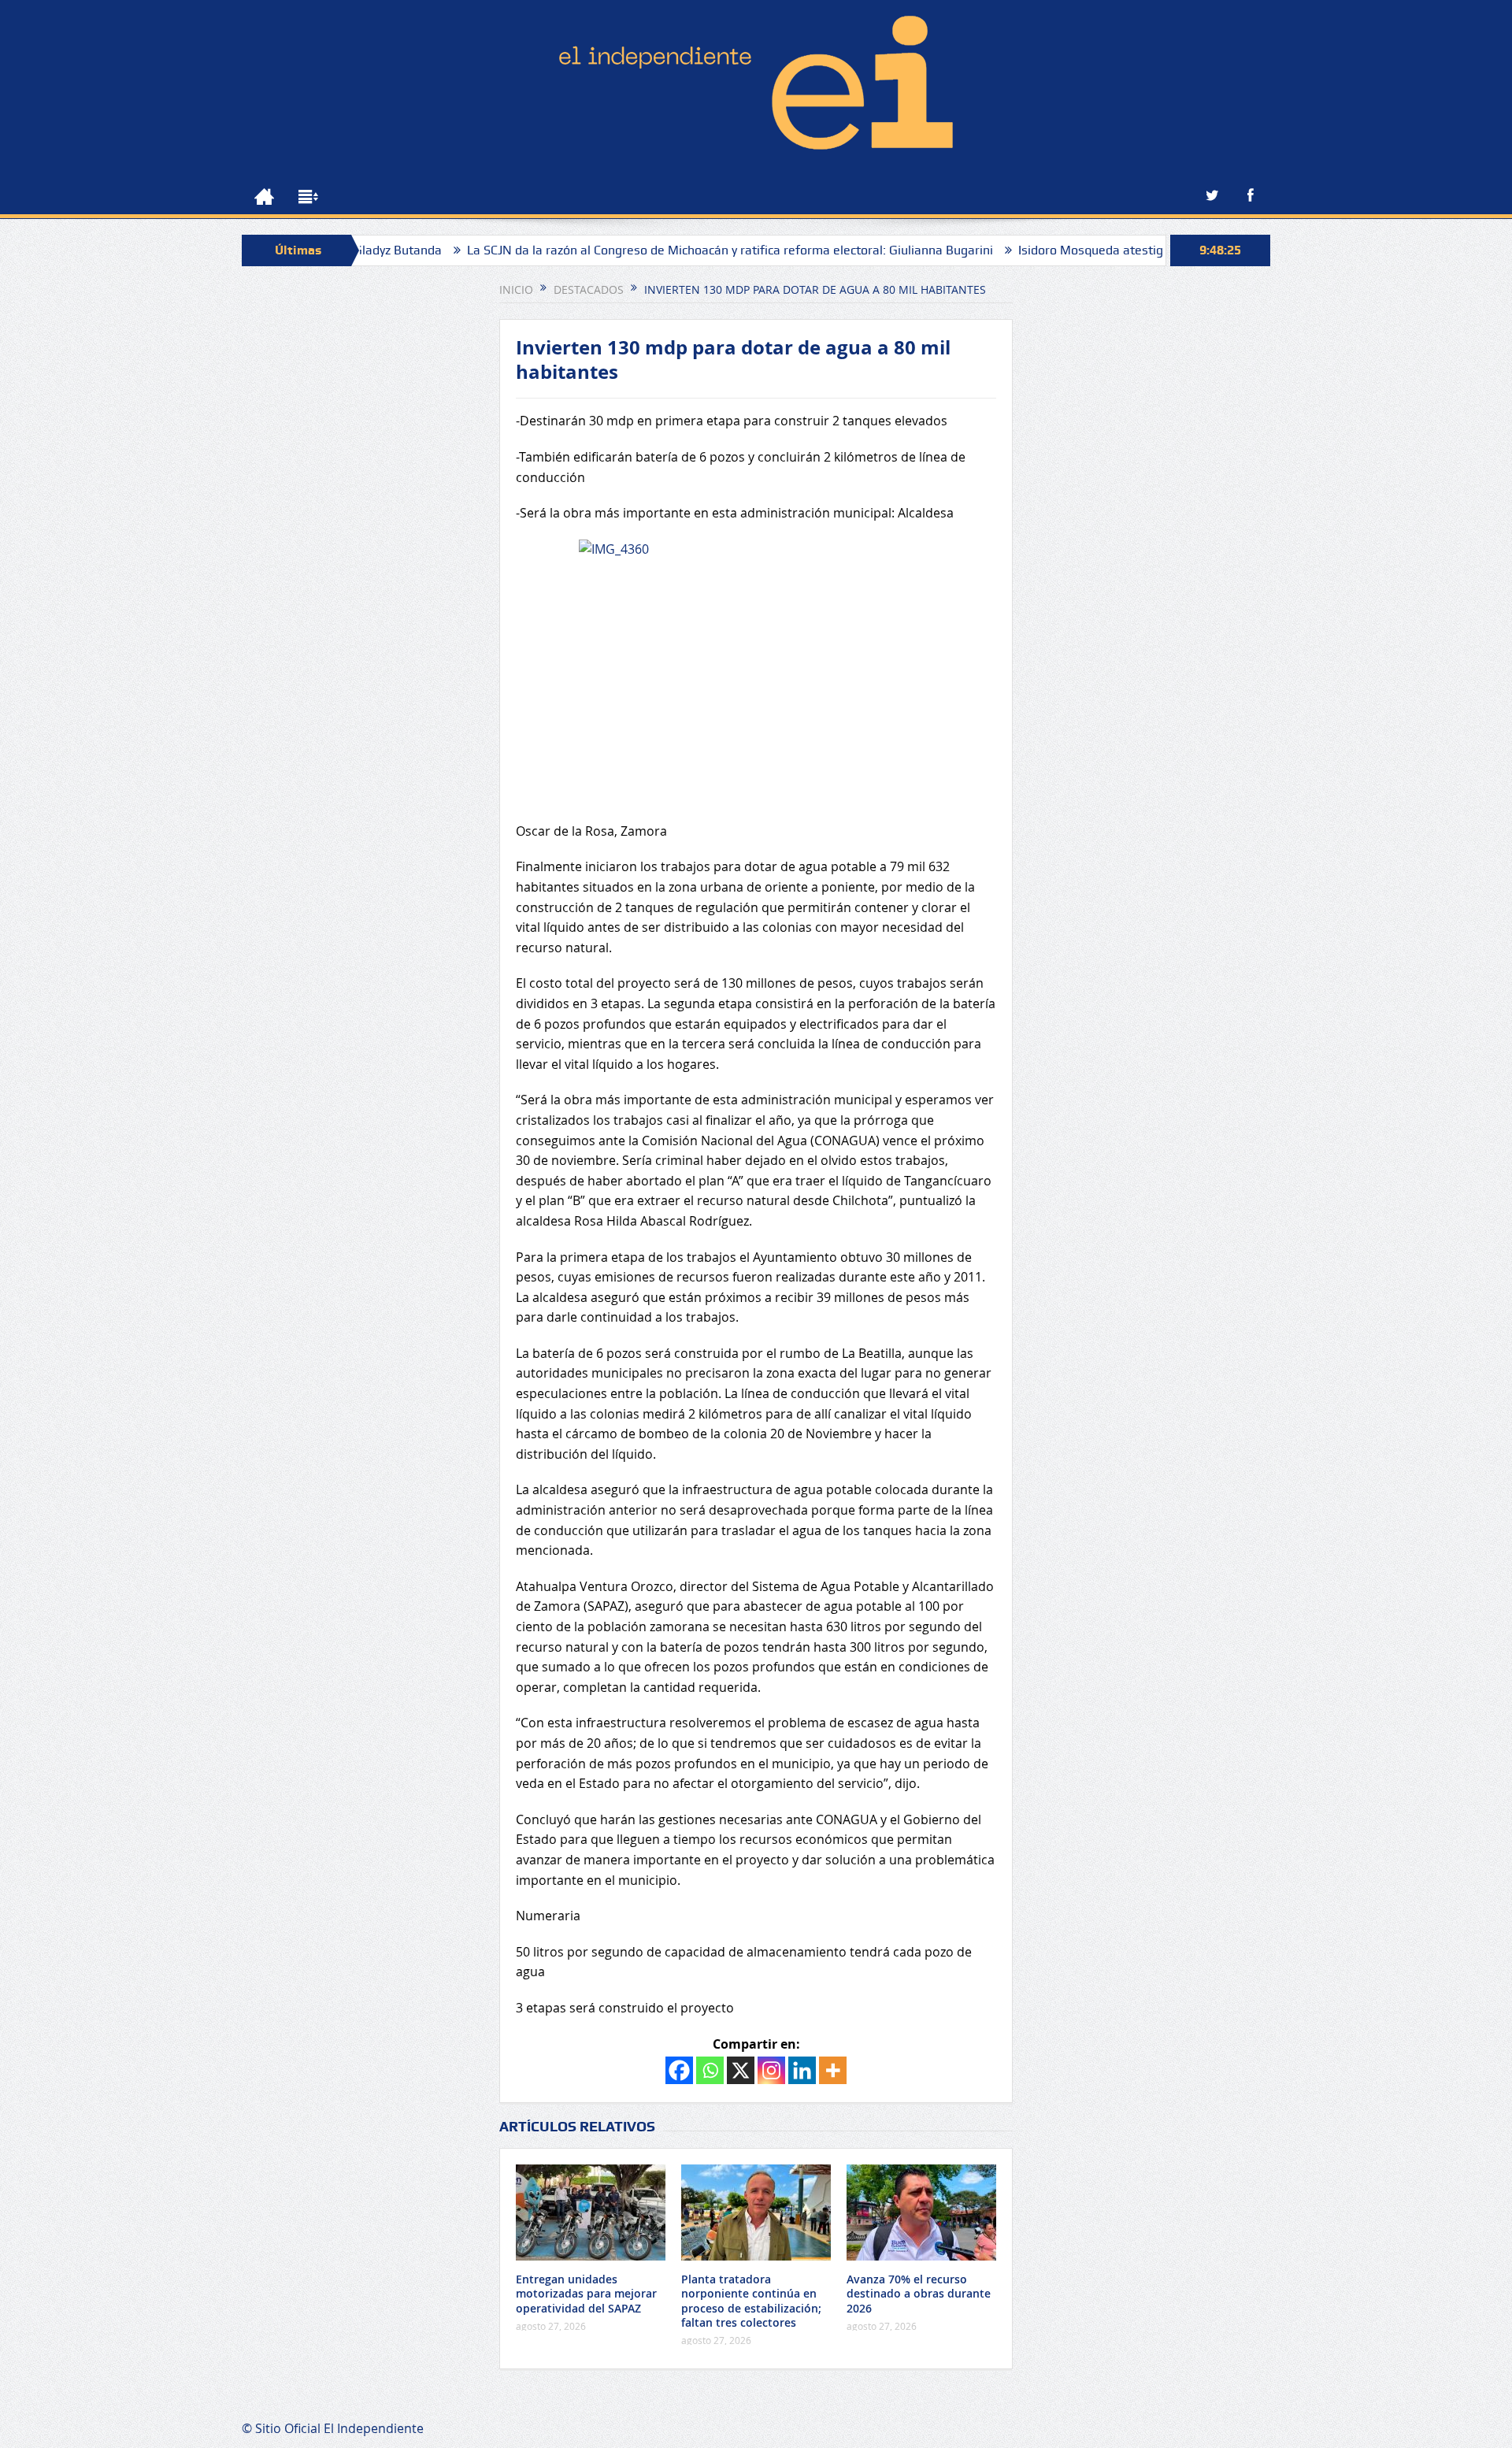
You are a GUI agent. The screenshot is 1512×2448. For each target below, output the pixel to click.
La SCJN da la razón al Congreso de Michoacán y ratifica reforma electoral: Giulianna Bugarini (657, 250)
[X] (741, 2070)
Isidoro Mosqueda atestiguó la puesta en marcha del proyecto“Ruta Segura (1158, 250)
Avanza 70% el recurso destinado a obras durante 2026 (919, 2293)
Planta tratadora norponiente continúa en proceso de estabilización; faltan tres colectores (751, 2301)
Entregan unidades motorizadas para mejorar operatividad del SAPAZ (586, 2293)
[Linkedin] (802, 2070)
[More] (833, 2070)
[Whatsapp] (710, 2070)
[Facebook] (679, 2070)
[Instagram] (771, 2070)
